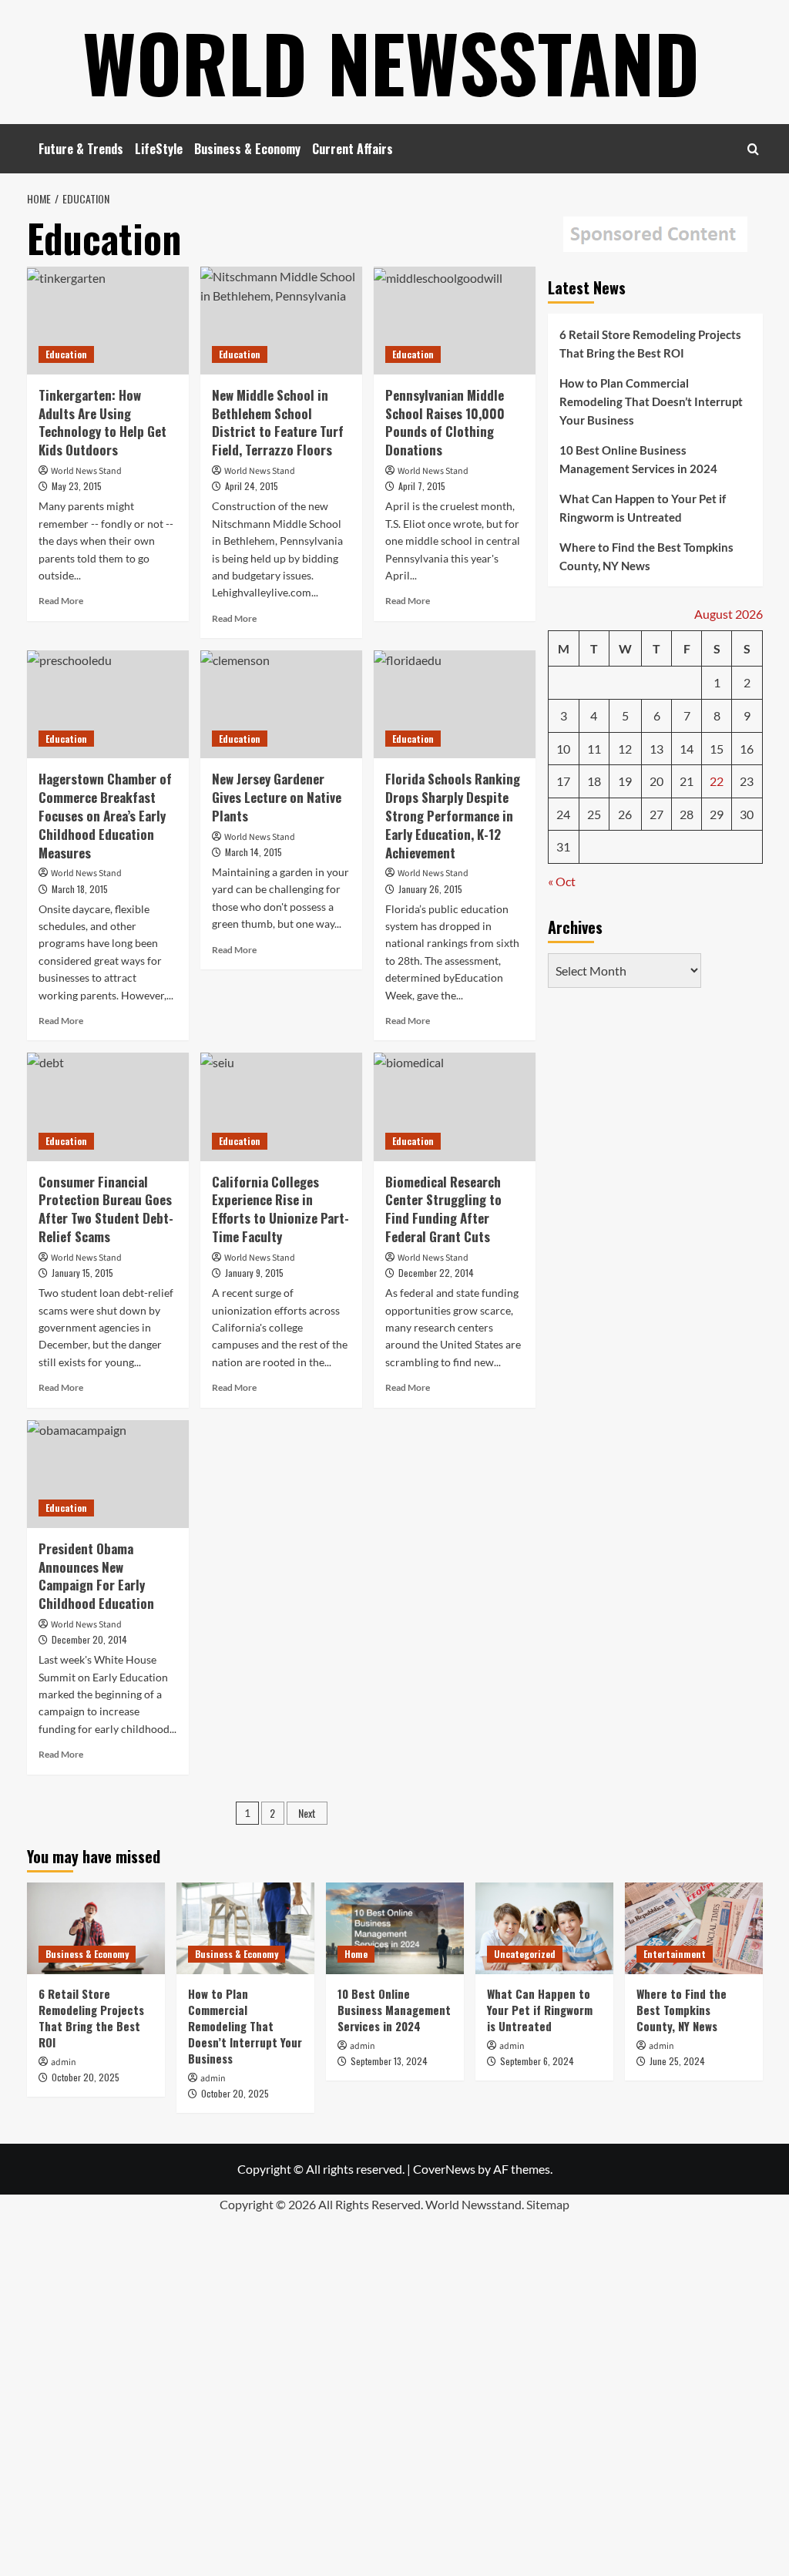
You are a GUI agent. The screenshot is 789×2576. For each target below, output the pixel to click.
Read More (61, 601)
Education (66, 354)
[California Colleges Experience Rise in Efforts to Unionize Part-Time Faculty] (281, 1107)
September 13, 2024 (389, 2061)
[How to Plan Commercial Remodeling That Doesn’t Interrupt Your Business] (245, 1928)
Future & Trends (81, 149)
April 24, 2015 (252, 486)
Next (307, 1813)
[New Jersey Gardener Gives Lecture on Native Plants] (281, 704)
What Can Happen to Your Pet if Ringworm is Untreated (643, 508)
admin (64, 2062)
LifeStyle (159, 149)
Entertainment (675, 1954)
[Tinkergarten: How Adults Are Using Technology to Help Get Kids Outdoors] (108, 321)
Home (356, 1954)
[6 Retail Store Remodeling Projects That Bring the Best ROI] (96, 1928)
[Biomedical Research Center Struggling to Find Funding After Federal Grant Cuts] (455, 1107)
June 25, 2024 (677, 2061)
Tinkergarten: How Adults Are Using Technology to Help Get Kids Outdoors (102, 422)
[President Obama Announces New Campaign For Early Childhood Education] (108, 1474)
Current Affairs (353, 149)
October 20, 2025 (86, 2077)
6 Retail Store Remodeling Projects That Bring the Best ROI (650, 344)
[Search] (753, 149)
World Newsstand (391, 62)
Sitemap (548, 2204)
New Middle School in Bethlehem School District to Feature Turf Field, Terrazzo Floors (278, 422)
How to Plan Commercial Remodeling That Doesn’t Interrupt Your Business (651, 401)
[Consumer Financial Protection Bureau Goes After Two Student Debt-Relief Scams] (108, 1107)
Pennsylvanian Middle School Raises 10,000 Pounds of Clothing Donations (445, 422)
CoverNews (444, 2169)
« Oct (562, 881)
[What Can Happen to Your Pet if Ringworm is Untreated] (544, 1928)
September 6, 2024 (537, 2061)
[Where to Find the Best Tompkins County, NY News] (694, 1928)
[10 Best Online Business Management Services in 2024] (395, 1928)
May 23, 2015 (77, 486)
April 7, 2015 (422, 486)
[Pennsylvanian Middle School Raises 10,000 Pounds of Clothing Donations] (455, 321)
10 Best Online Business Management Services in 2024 (638, 459)
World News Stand (86, 471)
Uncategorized (525, 1954)
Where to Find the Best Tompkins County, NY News (646, 556)
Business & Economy (247, 149)
